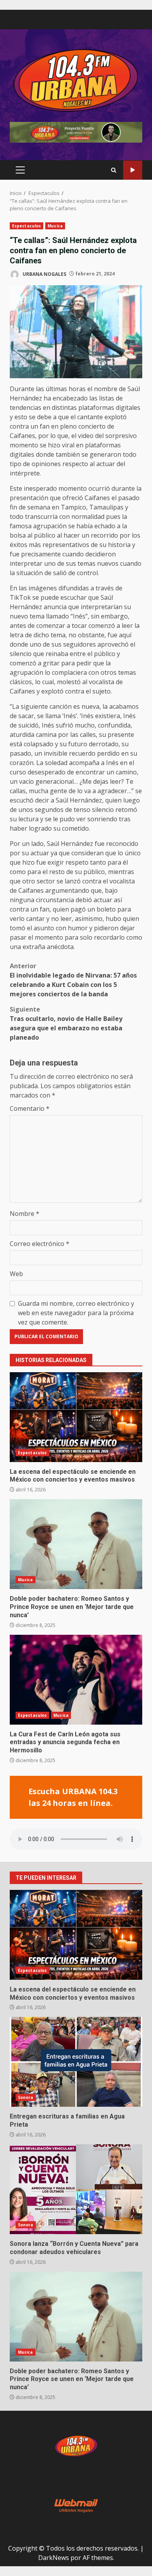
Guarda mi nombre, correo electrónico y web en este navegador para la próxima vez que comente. (76, 1313)
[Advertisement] (76, 132)
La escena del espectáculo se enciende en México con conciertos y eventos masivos (76, 1417)
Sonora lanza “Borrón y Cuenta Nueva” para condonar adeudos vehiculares (76, 2189)
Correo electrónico (40, 1244)
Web (16, 1274)
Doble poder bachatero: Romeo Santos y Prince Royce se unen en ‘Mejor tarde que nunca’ (76, 1544)
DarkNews (54, 2558)
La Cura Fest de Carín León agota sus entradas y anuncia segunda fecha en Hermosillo (76, 1680)
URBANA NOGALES (44, 274)
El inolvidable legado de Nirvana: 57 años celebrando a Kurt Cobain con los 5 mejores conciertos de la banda (73, 980)
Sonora (26, 2097)
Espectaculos (27, 226)
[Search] (114, 170)
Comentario (30, 1108)
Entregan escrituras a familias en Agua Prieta (76, 2062)
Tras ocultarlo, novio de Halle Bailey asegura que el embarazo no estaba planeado (66, 1023)
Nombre (25, 1214)
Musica (55, 226)
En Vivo (133, 170)
